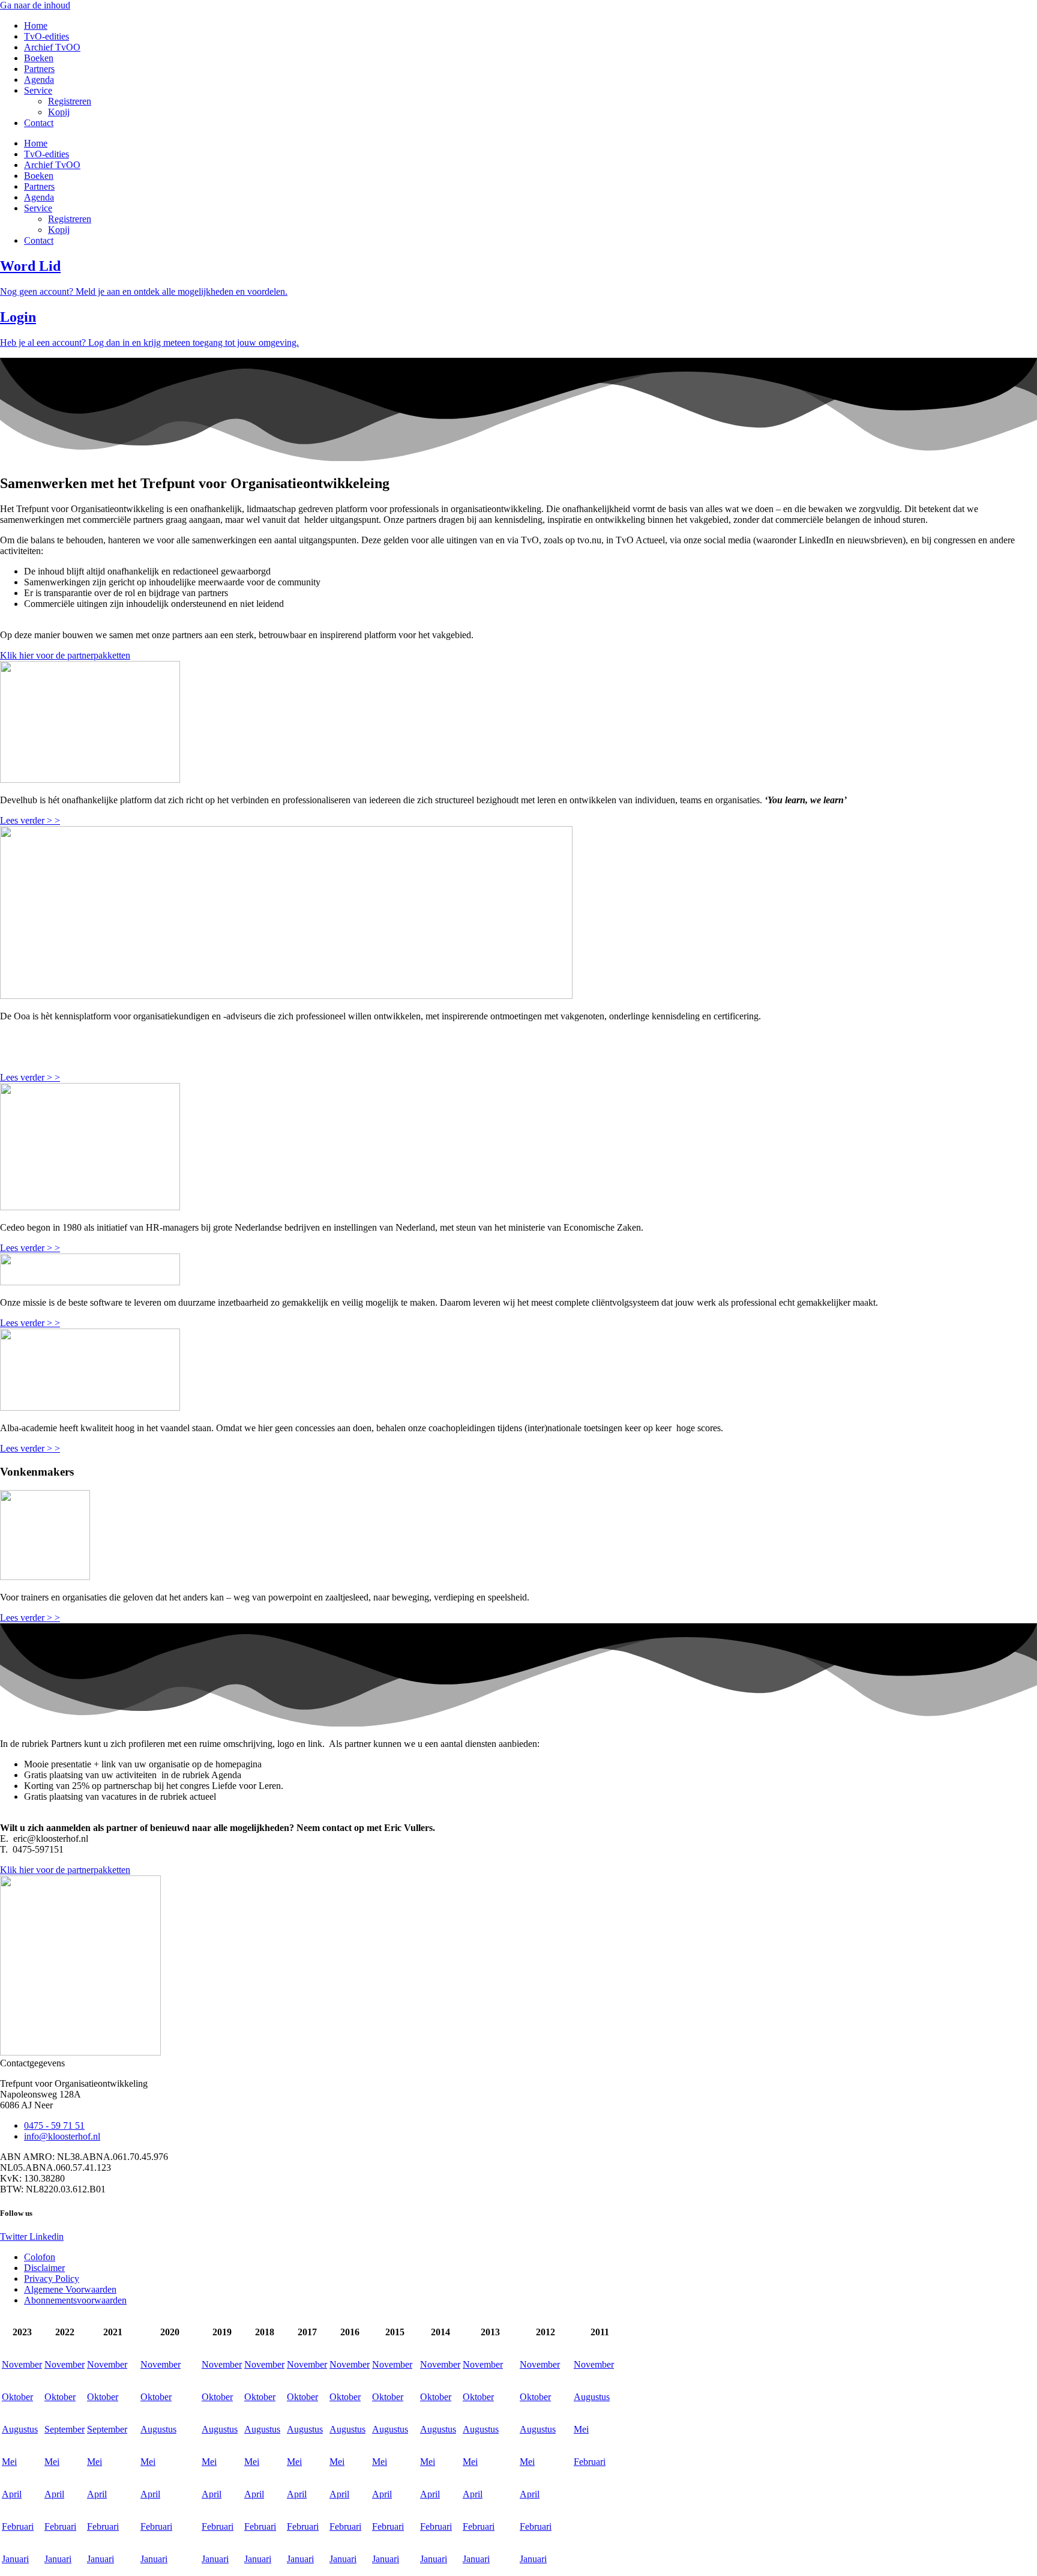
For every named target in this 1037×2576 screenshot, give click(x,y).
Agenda (39, 80)
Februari (590, 2462)
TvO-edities (47, 36)
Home (36, 26)
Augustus (592, 2397)
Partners (39, 69)
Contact (39, 123)
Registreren (70, 101)
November (22, 2364)
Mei (581, 2429)
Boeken (39, 58)
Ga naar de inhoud (35, 5)
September (65, 2429)
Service (38, 90)
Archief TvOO (52, 47)
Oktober (17, 2397)
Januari (15, 2559)
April (12, 2494)
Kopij (59, 112)
